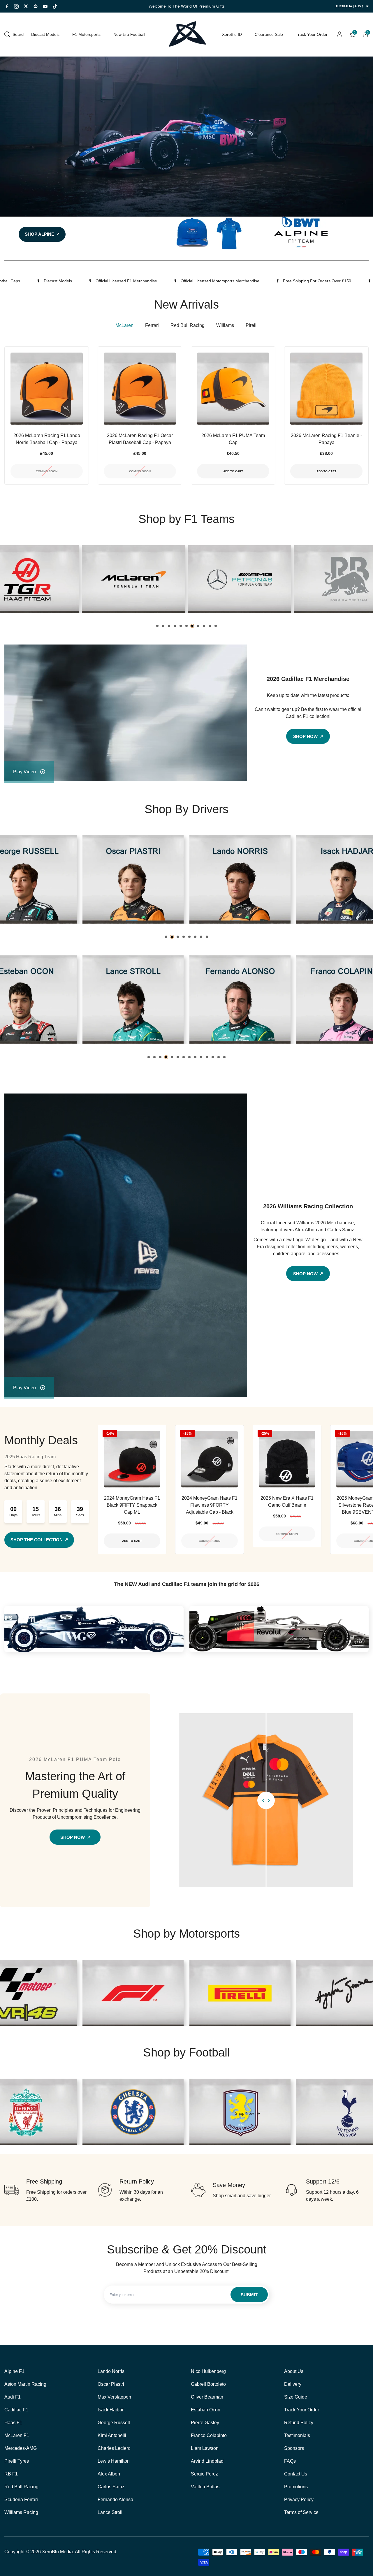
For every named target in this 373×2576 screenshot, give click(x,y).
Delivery (293, 2384)
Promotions (296, 2487)
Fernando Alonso (115, 2500)
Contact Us (296, 2474)
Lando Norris (111, 2371)
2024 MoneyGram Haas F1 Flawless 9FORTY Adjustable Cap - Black (210, 1505)
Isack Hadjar (111, 2410)
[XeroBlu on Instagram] (16, 6)
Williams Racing (21, 2512)
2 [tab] (163, 626)
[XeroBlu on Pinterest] (36, 6)
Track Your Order (302, 2410)
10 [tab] (210, 626)
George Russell (114, 2423)
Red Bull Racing (21, 2487)
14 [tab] (224, 1057)
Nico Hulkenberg (208, 2371)
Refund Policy (299, 2423)
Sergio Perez (204, 2474)
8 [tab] (198, 626)
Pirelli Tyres (17, 2461)
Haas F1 (13, 2423)
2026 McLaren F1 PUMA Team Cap (233, 439)
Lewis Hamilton (114, 2461)
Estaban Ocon (206, 2410)
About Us (294, 2371)
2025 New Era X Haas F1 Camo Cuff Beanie (287, 1502)
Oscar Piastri (111, 2384)
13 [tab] (219, 1057)
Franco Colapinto (209, 2435)
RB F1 (11, 2474)
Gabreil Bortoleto (208, 2384)
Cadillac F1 (16, 2410)
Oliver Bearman (207, 2397)
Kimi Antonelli (112, 2435)
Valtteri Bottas (205, 2487)
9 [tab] (204, 626)
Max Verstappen (114, 2397)
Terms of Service (301, 2512)
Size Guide (296, 2397)
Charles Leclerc (114, 2448)
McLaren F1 (17, 2435)
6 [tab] (186, 626)
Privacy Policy (299, 2500)
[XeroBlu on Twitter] (26, 6)
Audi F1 (13, 2397)
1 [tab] (157, 626)
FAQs (290, 2461)
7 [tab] (192, 626)
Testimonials (297, 2435)
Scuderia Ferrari (21, 2500)
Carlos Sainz (111, 2487)
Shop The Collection (37, 1540)
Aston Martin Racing (25, 2384)
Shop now (123, 2113)
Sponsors (294, 2448)
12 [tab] (213, 1057)
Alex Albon (109, 2474)
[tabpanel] (133, 579)
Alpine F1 (14, 2371)
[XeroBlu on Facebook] (7, 6)
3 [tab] (169, 626)
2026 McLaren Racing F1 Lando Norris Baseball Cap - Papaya (47, 439)
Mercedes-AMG (21, 2448)
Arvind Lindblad (207, 2461)
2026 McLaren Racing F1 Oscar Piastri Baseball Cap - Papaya (140, 439)
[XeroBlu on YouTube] (45, 6)
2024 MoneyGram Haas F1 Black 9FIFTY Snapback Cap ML (132, 1505)
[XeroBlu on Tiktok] (55, 6)
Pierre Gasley (205, 2423)
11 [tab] (216, 626)
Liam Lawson (205, 2448)
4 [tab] (175, 626)
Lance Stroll (110, 2512)
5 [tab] (181, 626)
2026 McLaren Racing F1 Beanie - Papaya (326, 439)
